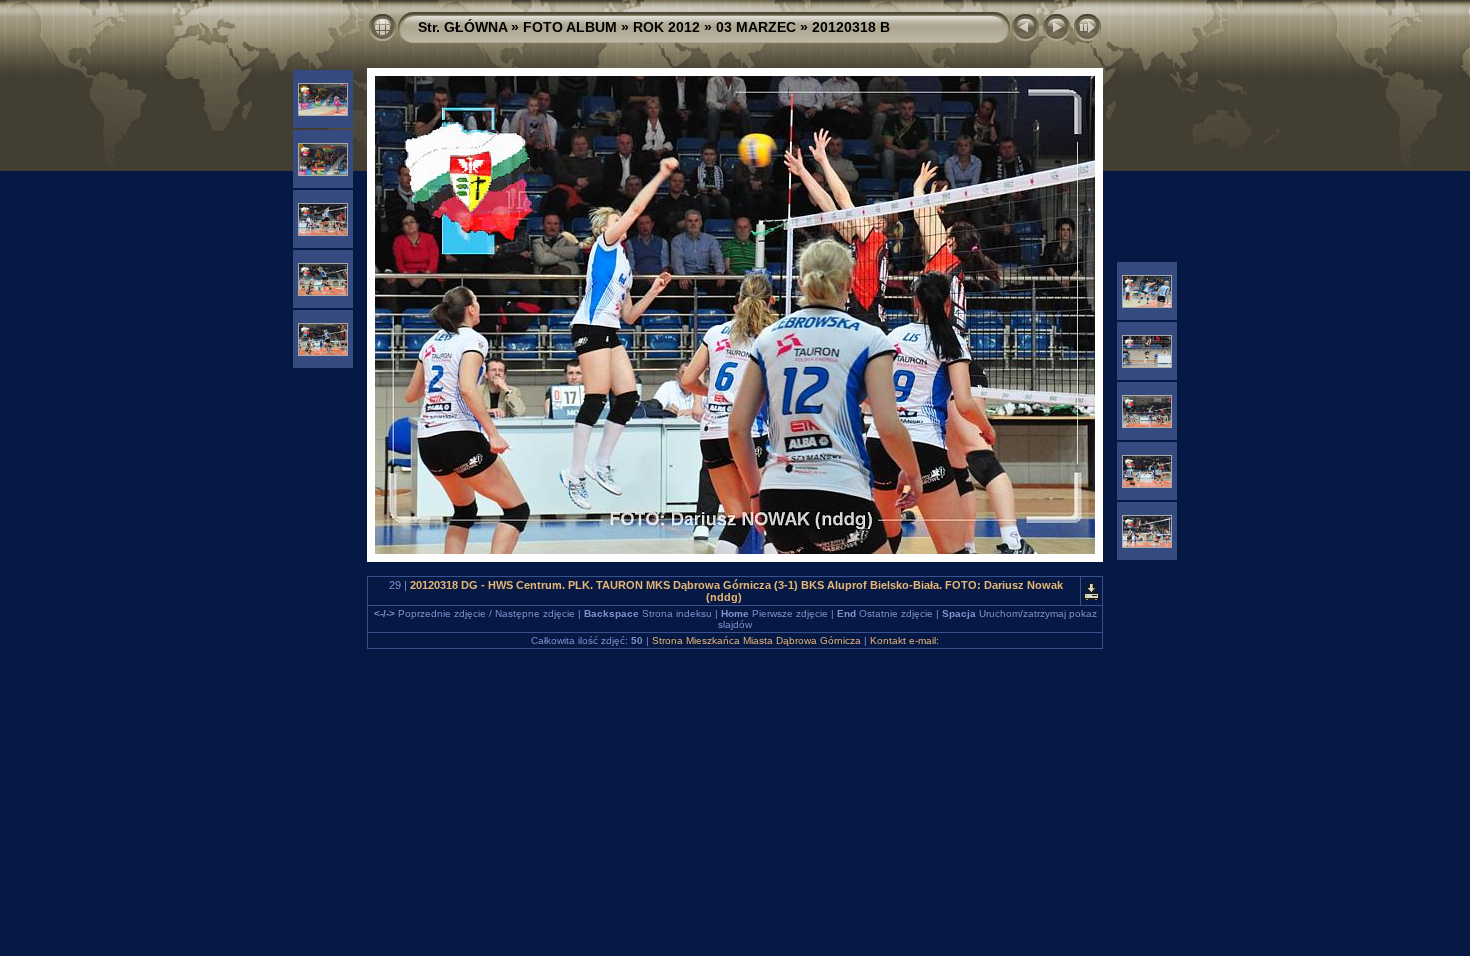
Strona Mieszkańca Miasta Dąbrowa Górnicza (756, 640)
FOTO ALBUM (570, 27)
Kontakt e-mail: (904, 640)
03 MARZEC (756, 27)
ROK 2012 (666, 27)
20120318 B (851, 27)
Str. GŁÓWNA (462, 27)
